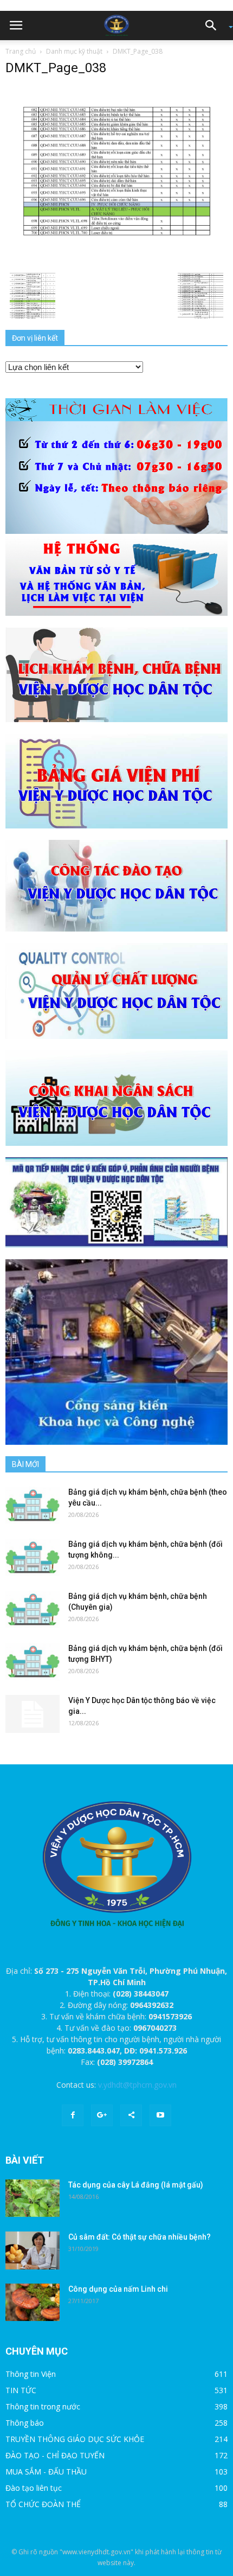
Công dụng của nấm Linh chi (118, 2289)
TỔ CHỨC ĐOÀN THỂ (43, 2504)
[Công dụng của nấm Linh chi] (33, 2302)
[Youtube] (160, 2115)
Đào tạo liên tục (34, 2488)
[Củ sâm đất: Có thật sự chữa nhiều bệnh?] (33, 2250)
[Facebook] (73, 2115)
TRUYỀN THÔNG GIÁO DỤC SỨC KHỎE (75, 2439)
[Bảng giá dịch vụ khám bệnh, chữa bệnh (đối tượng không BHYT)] (33, 1557)
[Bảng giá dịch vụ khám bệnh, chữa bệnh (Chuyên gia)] (33, 1609)
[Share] (131, 2115)
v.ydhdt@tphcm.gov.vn (137, 2085)
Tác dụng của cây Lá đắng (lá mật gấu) (136, 2185)
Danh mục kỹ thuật (74, 51)
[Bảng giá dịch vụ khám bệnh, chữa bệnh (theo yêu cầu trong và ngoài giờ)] (33, 1505)
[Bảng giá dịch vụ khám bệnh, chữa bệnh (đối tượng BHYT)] (33, 1662)
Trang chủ (21, 51)
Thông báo (25, 2423)
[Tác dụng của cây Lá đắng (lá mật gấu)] (33, 2198)
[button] (215, 25)
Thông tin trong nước (43, 2406)
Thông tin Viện (31, 2374)
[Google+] (102, 2115)
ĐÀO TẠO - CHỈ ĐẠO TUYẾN (55, 2455)
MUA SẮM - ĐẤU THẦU (46, 2472)
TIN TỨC (21, 2390)
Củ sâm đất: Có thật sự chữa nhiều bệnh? (140, 2237)
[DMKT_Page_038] (116, 172)
